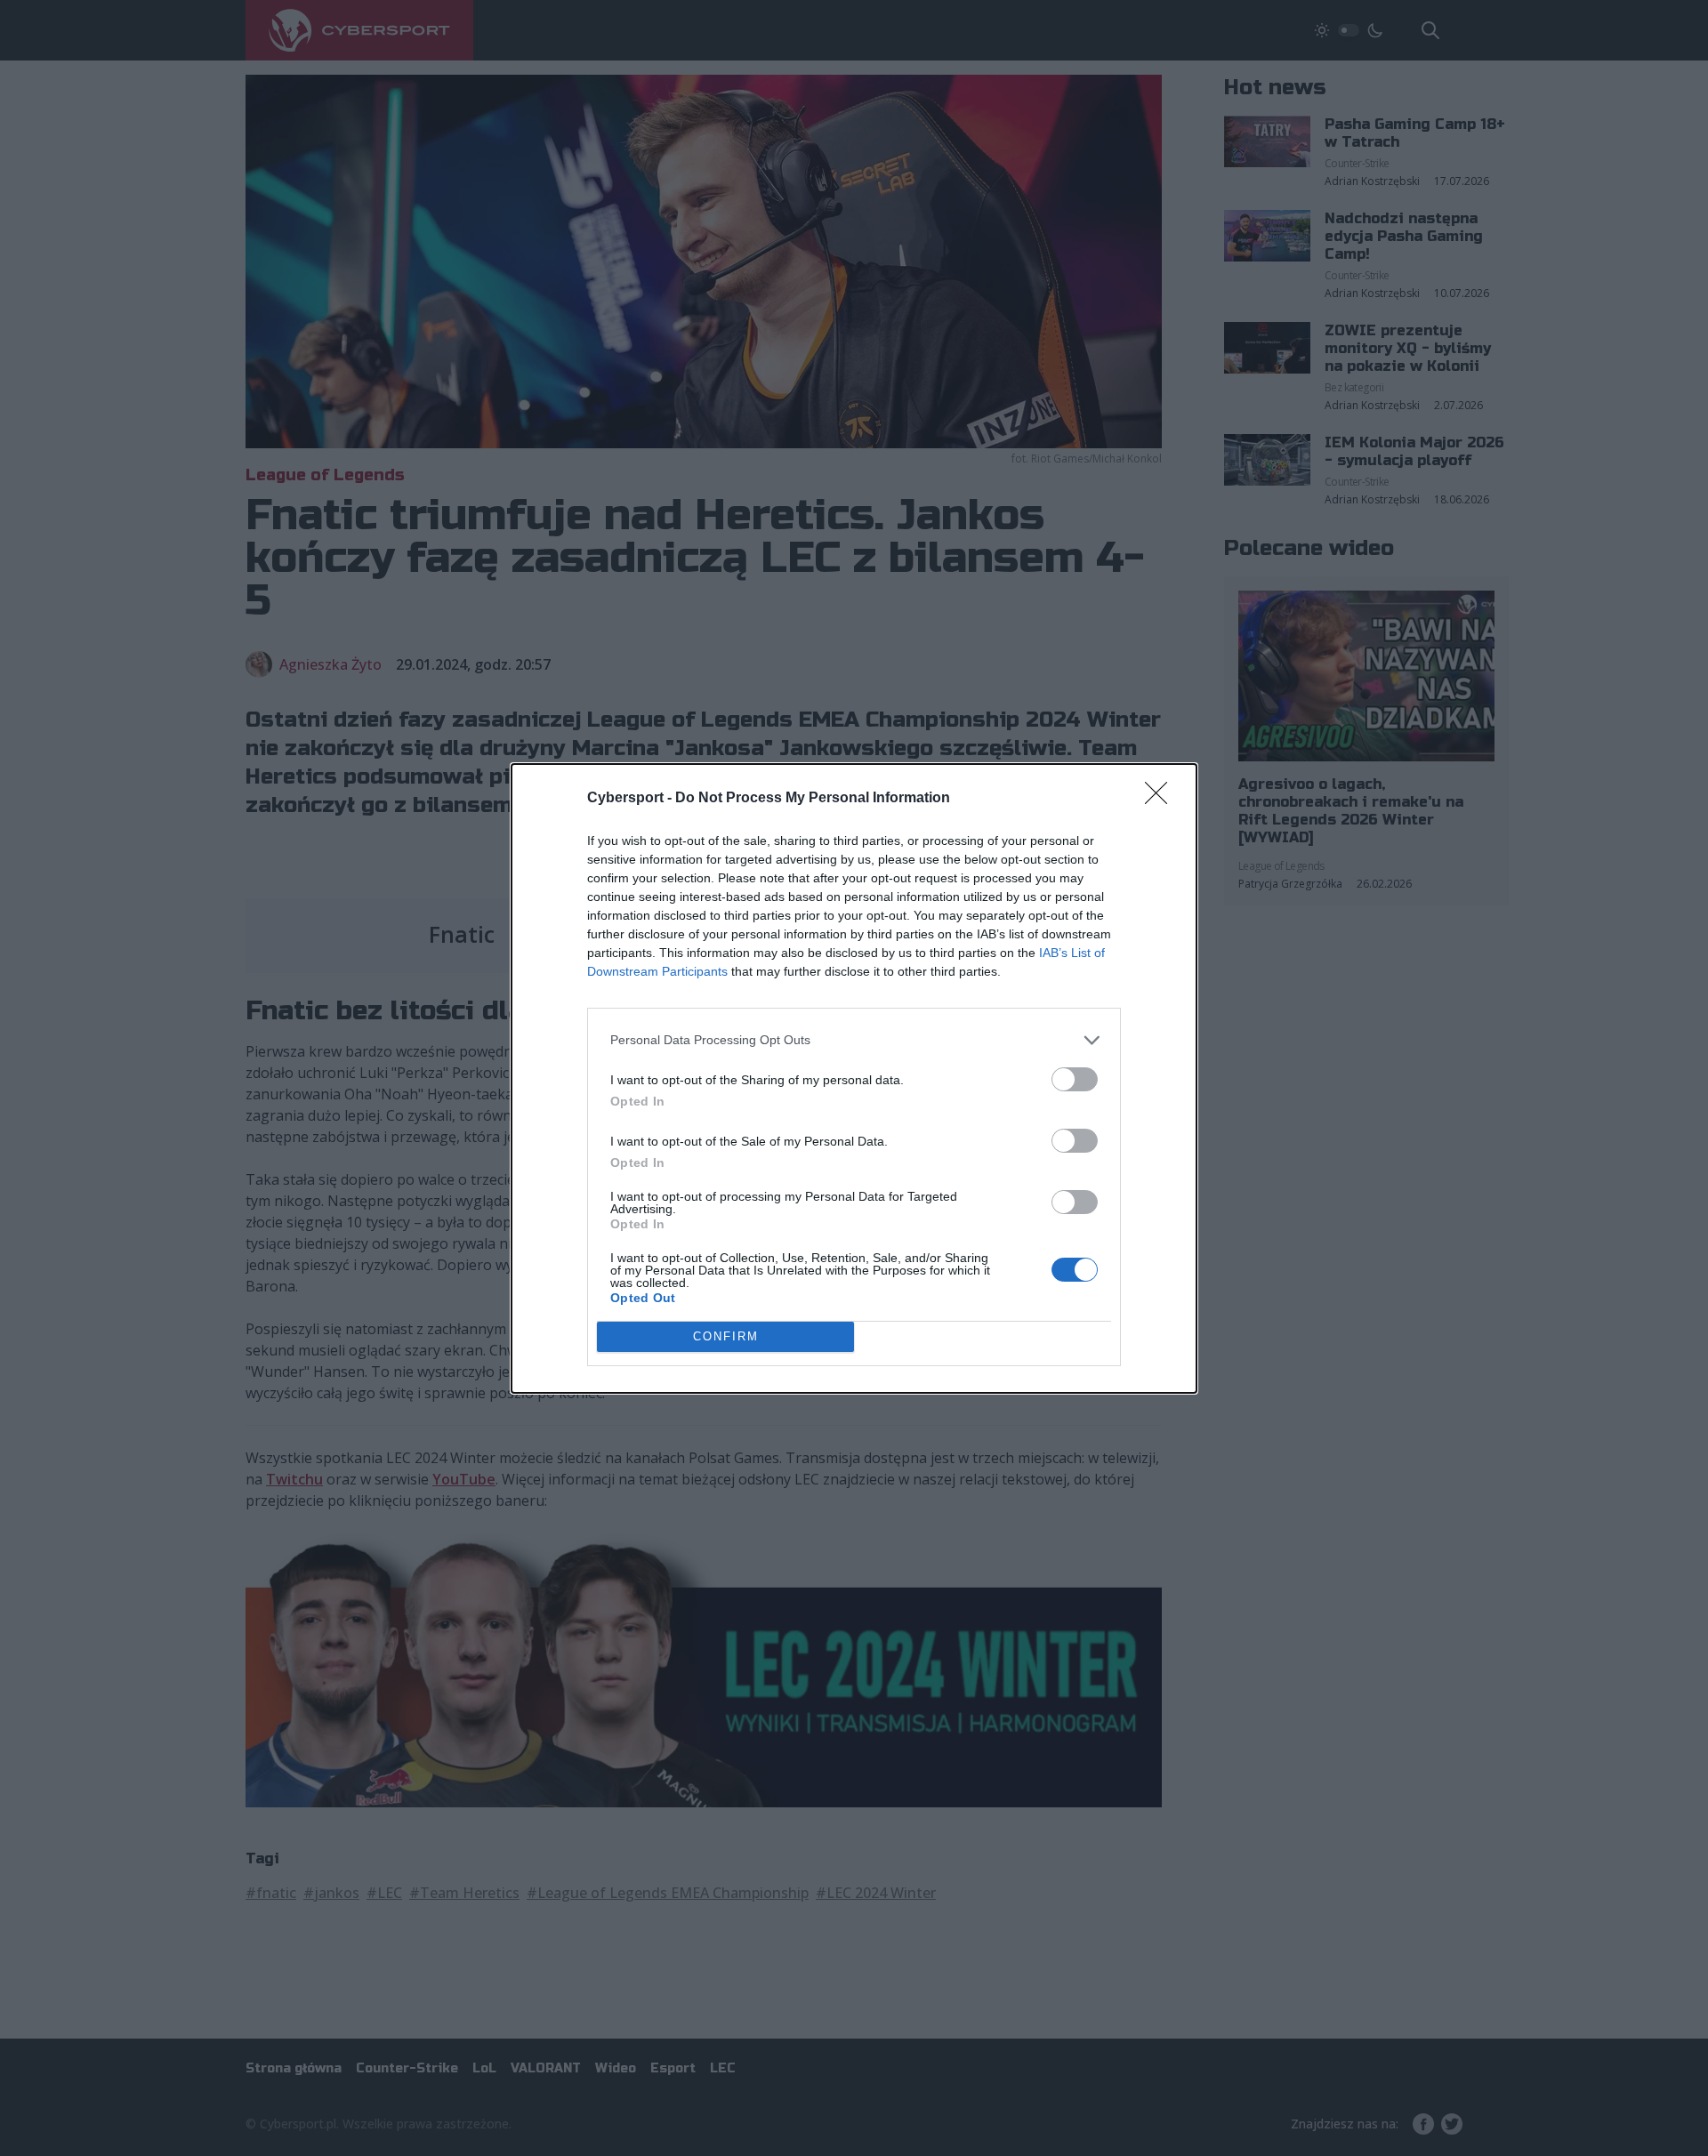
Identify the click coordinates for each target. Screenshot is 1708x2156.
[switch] (1075, 1079)
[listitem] (854, 1040)
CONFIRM (726, 1336)
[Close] (1162, 799)
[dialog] (854, 1078)
